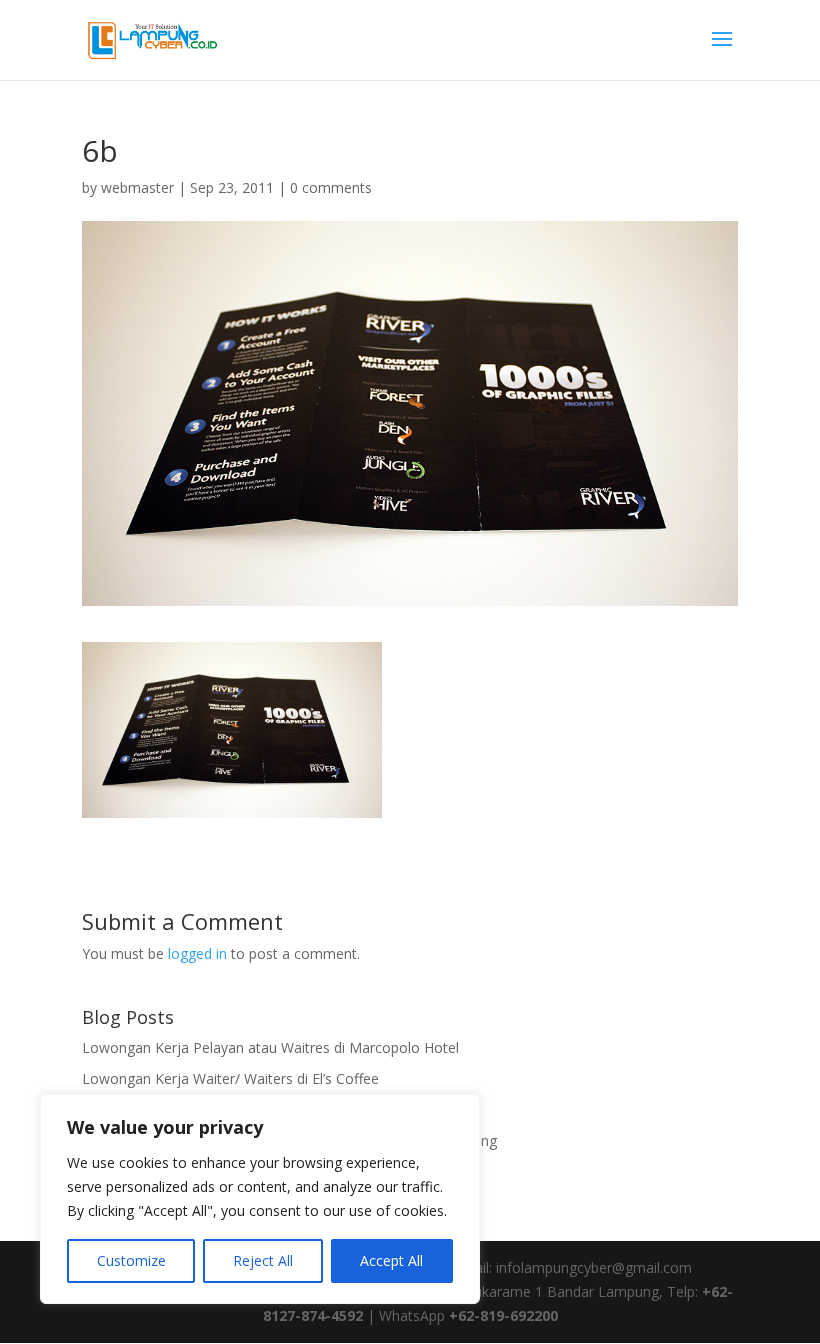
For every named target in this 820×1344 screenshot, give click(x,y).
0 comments (331, 187)
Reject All (263, 1260)
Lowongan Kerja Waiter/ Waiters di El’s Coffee (230, 1078)
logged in (197, 953)
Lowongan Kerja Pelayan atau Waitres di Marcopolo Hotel (270, 1047)
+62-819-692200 (503, 1315)
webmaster (137, 187)
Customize (131, 1260)
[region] (260, 1199)
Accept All (391, 1260)
